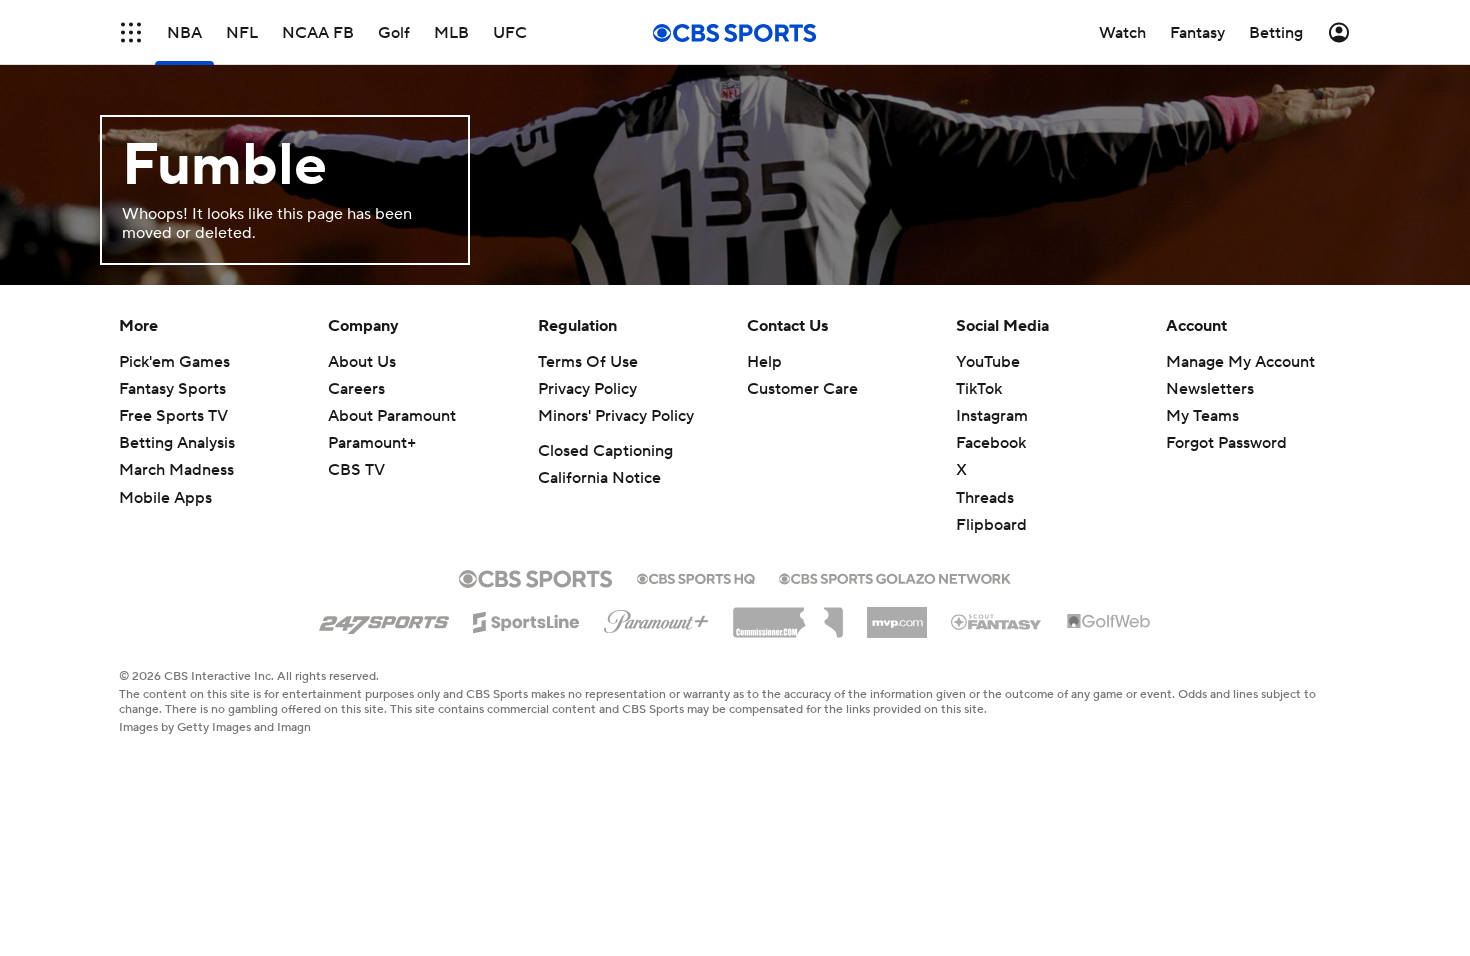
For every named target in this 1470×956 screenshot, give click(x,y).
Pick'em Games (174, 362)
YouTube (988, 362)
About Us (362, 362)
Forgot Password (1226, 443)
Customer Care (802, 389)
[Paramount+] (656, 618)
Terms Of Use (588, 362)
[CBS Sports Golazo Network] (895, 577)
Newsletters (1210, 389)
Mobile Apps (165, 498)
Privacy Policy (587, 389)
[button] (131, 32)
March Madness (176, 470)
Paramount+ (372, 443)
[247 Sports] (384, 619)
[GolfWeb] (1109, 622)
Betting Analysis (177, 443)
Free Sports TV (173, 416)
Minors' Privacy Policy (616, 416)
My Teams (1202, 416)
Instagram (992, 416)
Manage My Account (1240, 362)
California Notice (599, 478)
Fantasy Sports (172, 389)
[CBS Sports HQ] (696, 577)
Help (764, 362)
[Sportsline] (526, 619)
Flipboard (991, 525)
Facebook (991, 443)
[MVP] (897, 615)
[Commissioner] (788, 615)
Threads (985, 498)
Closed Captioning (605, 451)
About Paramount (392, 416)
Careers (356, 389)
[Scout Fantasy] (997, 621)
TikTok (979, 389)
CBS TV (356, 470)
